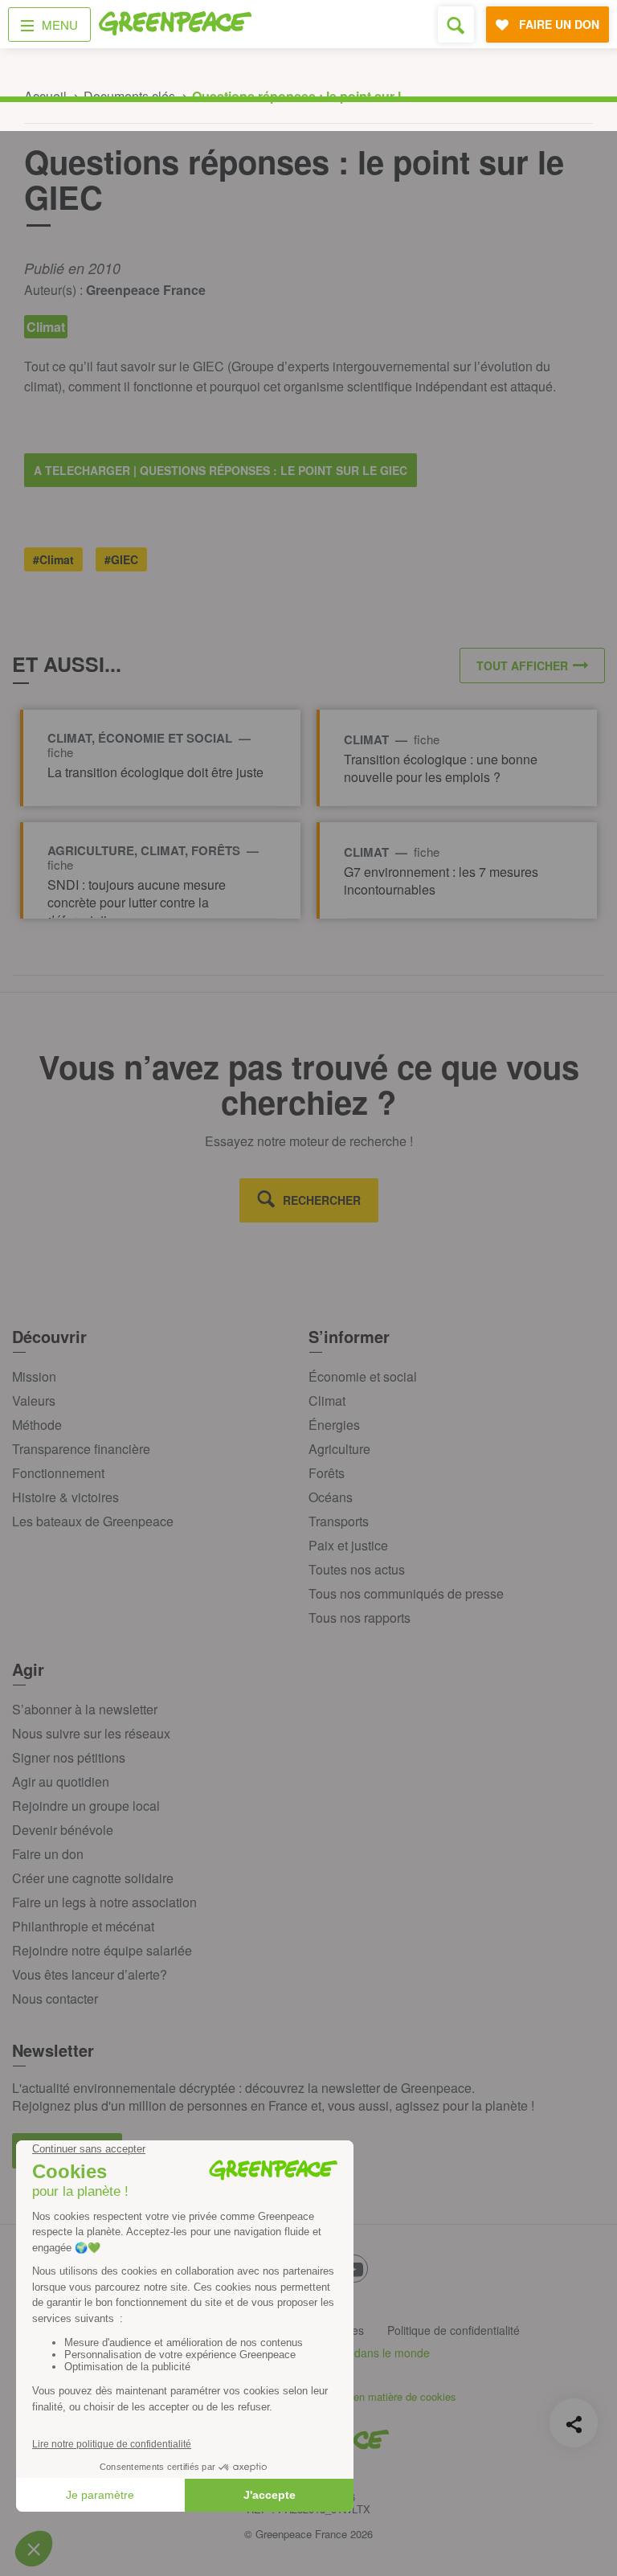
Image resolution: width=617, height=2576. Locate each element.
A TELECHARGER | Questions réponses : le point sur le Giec (221, 470)
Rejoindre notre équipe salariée (102, 1950)
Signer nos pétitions (69, 1757)
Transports (339, 1521)
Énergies (334, 1425)
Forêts (327, 1473)
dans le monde (392, 2353)
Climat (327, 1401)
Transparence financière (81, 1449)
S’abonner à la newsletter (85, 1709)
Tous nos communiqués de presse (406, 1593)
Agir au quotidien (61, 1781)
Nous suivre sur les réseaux (91, 1733)
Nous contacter (55, 1999)
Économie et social (363, 1376)
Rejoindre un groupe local (86, 1806)
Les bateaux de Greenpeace (93, 1521)
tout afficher (522, 666)
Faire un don (48, 1854)
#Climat (53, 559)
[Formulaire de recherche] (456, 25)
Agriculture (339, 1449)
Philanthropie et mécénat (83, 1926)
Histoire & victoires (65, 1497)
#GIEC (121, 559)
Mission (34, 1376)
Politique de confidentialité (454, 2330)
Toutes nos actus (357, 1569)
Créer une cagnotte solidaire (93, 1878)
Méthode (37, 1425)
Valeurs (34, 1401)
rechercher (322, 1200)
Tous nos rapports (360, 1618)
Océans (331, 1497)
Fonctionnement (58, 1473)
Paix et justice (348, 1545)
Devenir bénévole (63, 1830)
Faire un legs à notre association (104, 1902)
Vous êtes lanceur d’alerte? (90, 1974)
